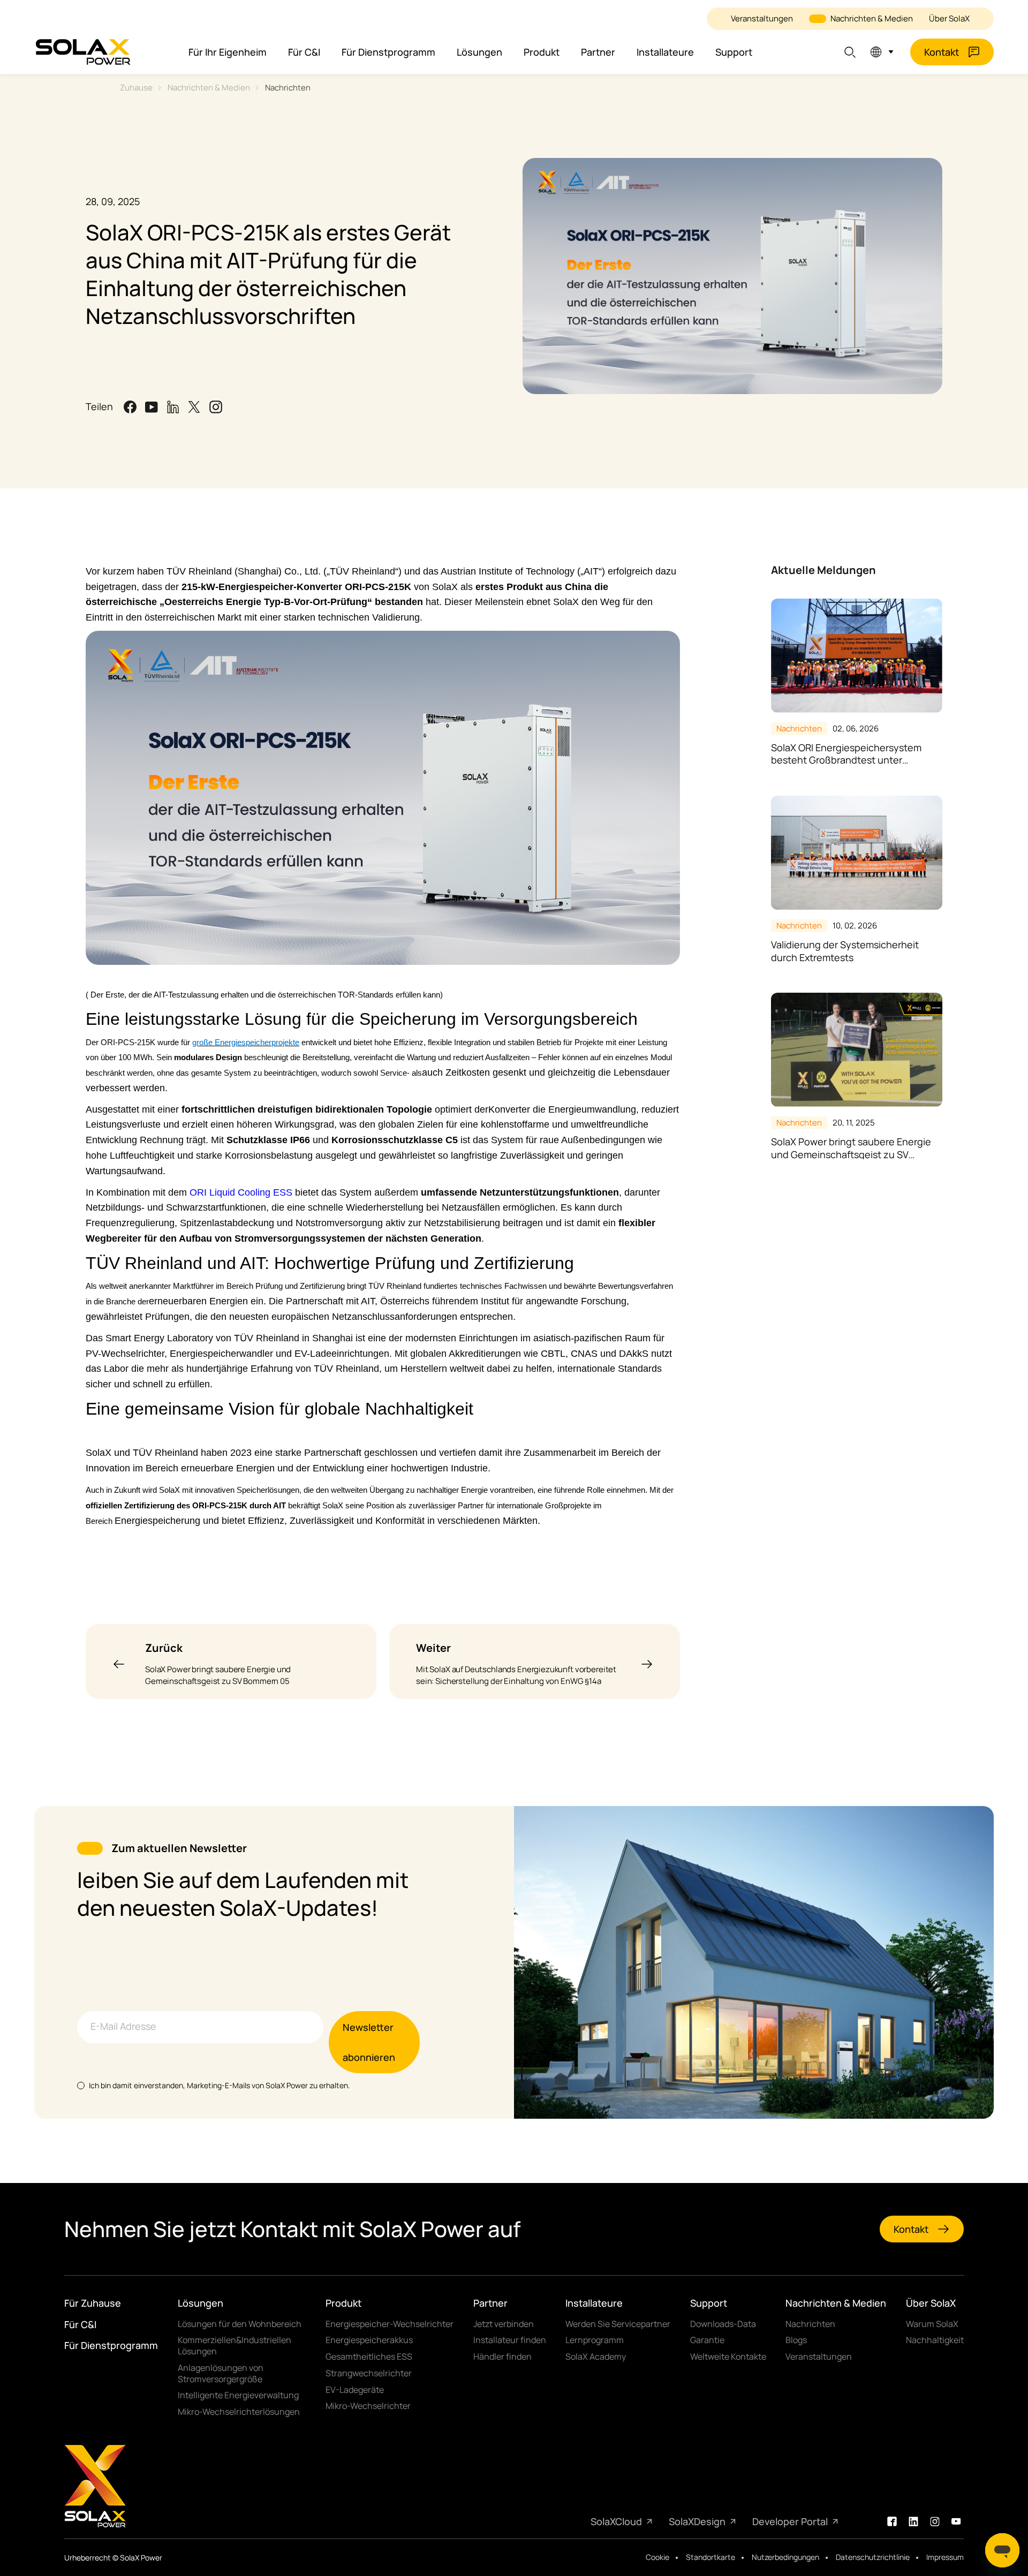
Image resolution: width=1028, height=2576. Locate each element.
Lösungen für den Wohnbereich (240, 2324)
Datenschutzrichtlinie (873, 2557)
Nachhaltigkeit (935, 2340)
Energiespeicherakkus (369, 2340)
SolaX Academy (596, 2357)
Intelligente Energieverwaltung (238, 2395)
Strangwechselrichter (369, 2373)
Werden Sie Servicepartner (618, 2324)
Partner (598, 52)
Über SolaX (949, 18)
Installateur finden (510, 2340)
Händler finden (502, 2357)
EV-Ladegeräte (355, 2390)
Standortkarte (710, 2557)
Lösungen (479, 52)
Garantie (707, 2340)
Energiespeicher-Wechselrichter (390, 2324)
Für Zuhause (93, 2303)
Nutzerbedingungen (785, 2557)
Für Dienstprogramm (388, 52)
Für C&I (304, 52)
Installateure (665, 52)
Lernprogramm (595, 2340)
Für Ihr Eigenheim (228, 52)
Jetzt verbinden (504, 2324)
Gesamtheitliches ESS (369, 2357)
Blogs (796, 2340)
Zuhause (136, 88)
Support (734, 52)
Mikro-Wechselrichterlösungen (239, 2412)
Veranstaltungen (762, 18)
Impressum (945, 2557)
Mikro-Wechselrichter (368, 2406)
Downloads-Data (723, 2324)
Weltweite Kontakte (728, 2357)
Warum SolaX (932, 2324)
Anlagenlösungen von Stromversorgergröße (221, 2374)
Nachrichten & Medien (872, 18)
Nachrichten (288, 88)
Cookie (657, 2557)
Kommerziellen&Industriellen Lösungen (235, 2346)
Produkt (542, 52)
